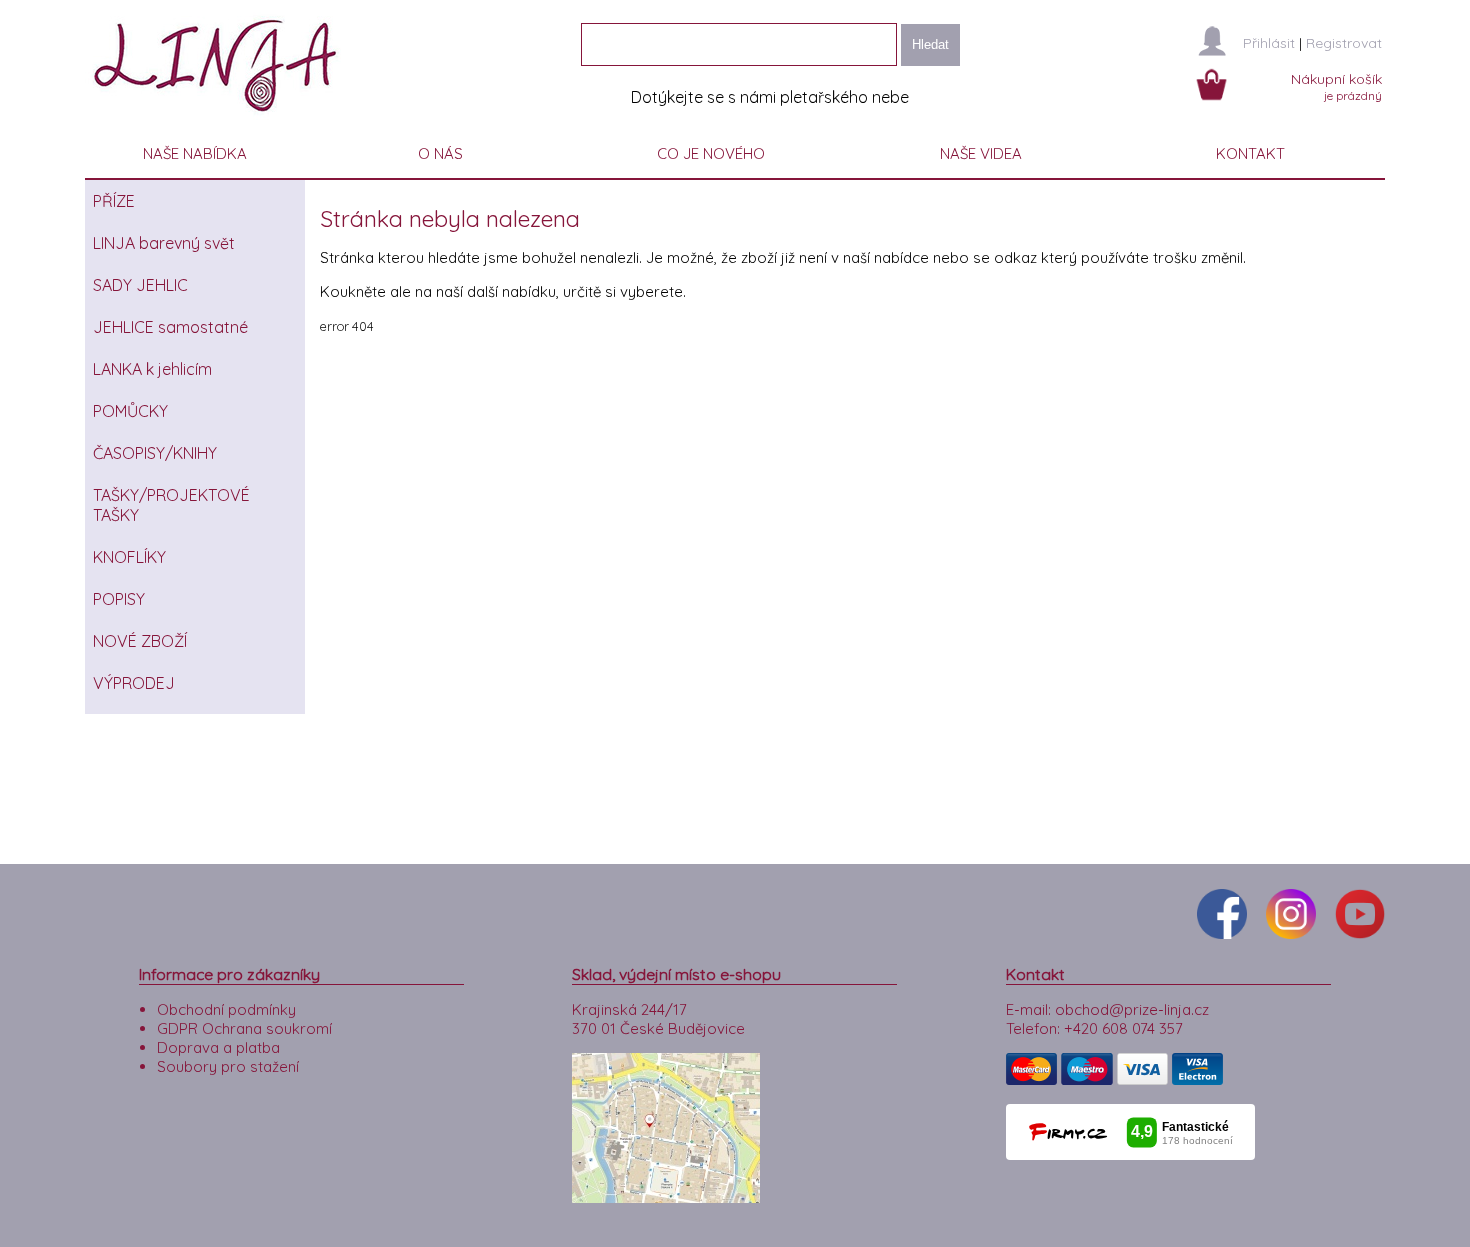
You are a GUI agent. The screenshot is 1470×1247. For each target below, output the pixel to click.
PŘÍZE (114, 201)
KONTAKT (1250, 153)
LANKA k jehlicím (152, 369)
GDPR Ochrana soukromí (244, 1028)
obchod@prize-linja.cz (1132, 1009)
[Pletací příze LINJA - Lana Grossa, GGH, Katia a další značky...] (220, 119)
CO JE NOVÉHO (711, 153)
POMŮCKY (130, 411)
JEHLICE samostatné (170, 327)
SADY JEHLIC (140, 285)
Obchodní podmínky (226, 1009)
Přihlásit (1269, 43)
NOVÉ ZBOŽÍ (140, 641)
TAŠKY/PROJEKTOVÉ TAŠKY (171, 505)
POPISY (119, 599)
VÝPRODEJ (134, 683)
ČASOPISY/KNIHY (155, 453)
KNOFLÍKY (129, 557)
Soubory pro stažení (228, 1066)
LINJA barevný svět (164, 243)
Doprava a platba (218, 1047)
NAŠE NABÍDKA (195, 153)
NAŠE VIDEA (981, 153)
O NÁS (440, 153)
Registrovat (1344, 43)
